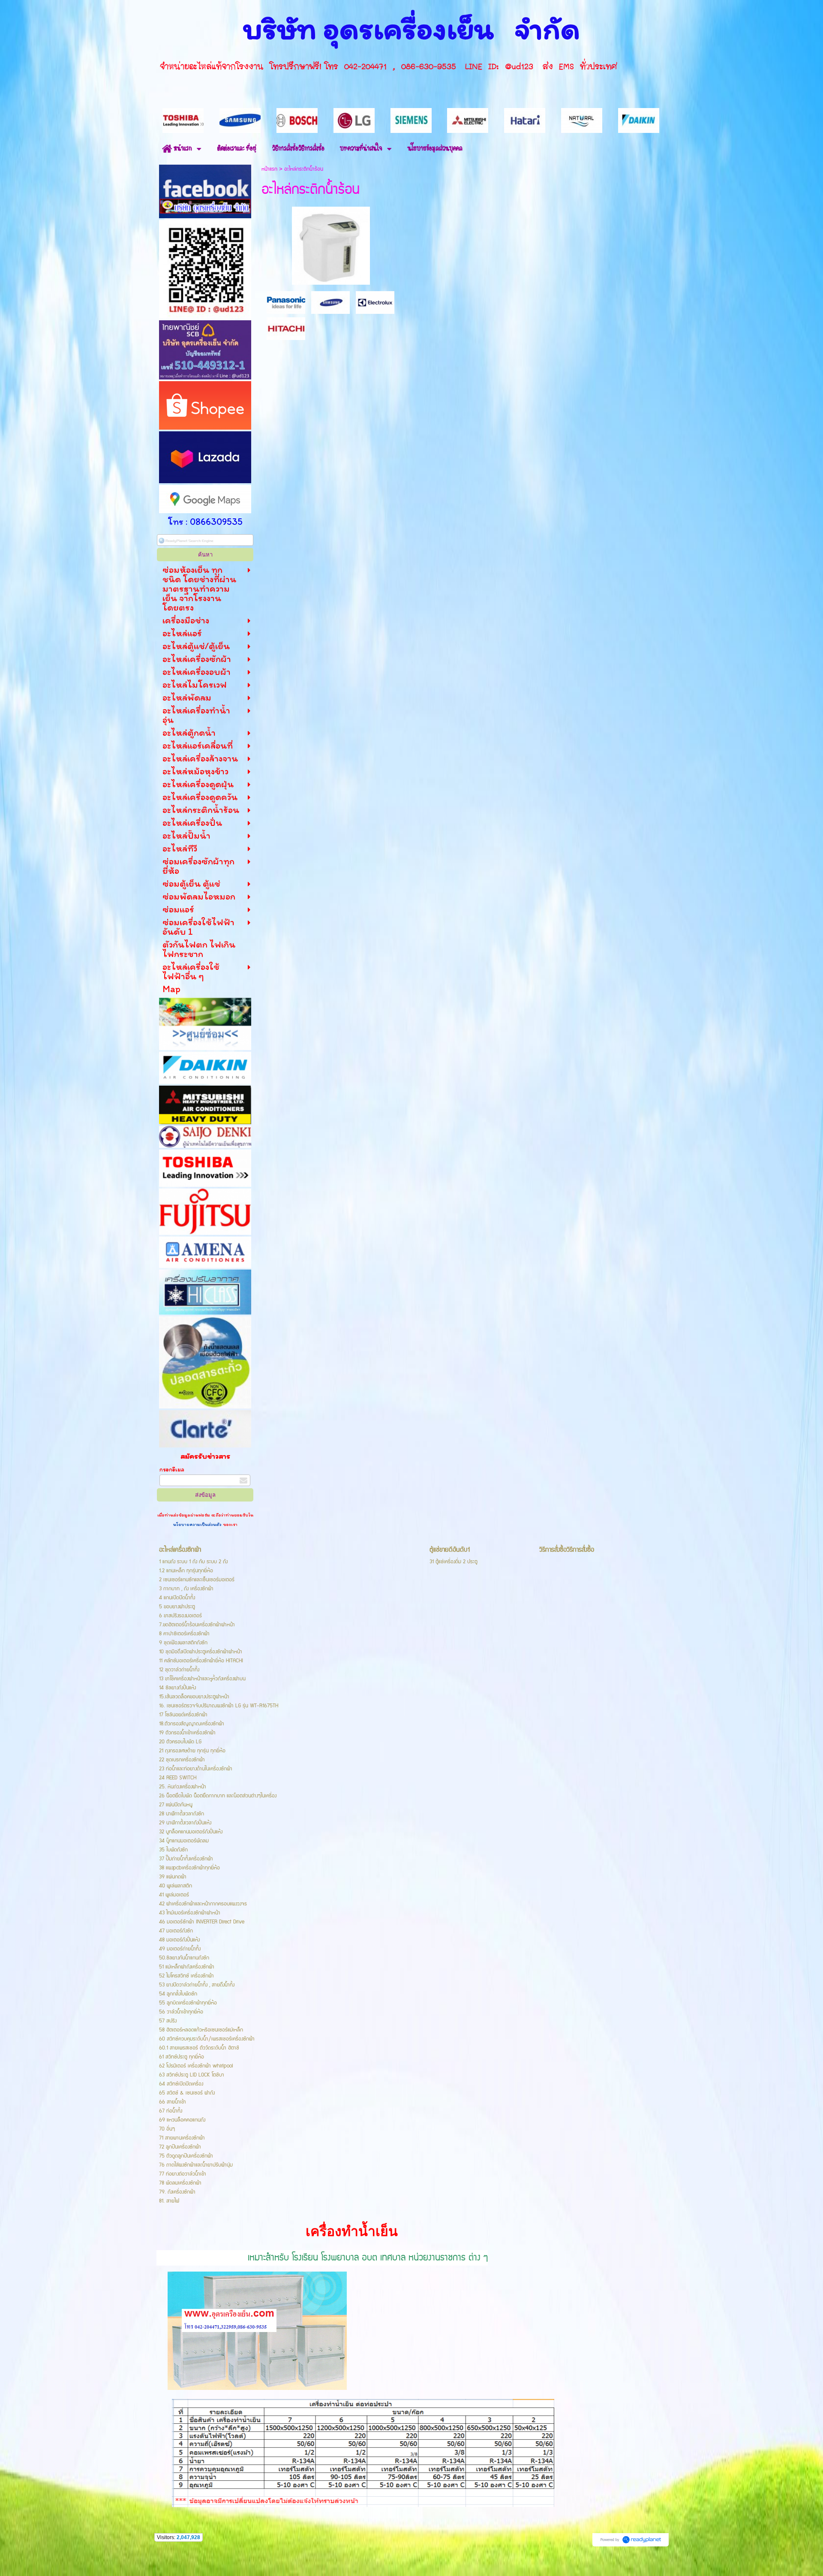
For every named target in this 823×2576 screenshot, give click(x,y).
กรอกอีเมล (172, 1470)
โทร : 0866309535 (205, 522)
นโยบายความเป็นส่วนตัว (198, 1524)
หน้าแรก (269, 169)
